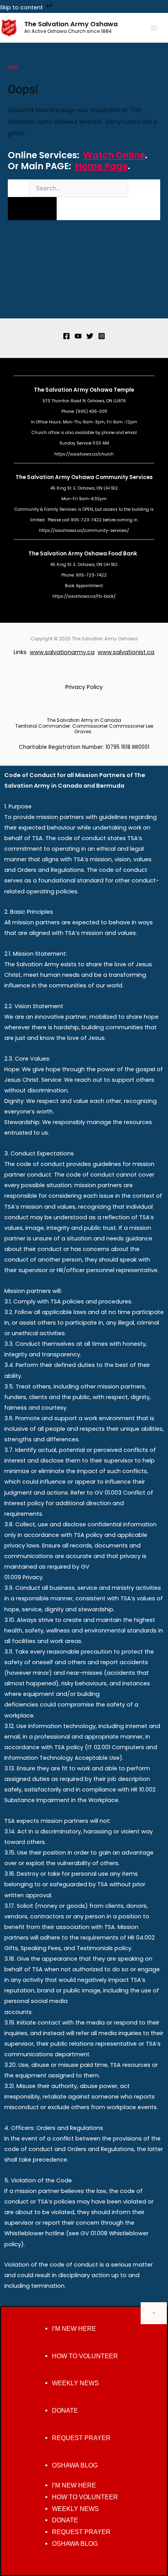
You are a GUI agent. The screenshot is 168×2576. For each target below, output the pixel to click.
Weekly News (75, 2383)
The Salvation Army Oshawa (71, 24)
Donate (65, 2411)
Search (18, 188)
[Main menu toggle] (154, 28)
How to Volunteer (85, 2356)
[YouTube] (78, 336)
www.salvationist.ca (126, 652)
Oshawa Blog (75, 2465)
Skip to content (22, 7)
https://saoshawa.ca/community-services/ (84, 531)
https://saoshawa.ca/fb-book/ (84, 596)
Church (39, 433)
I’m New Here (74, 2329)
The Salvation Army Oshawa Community (72, 477)
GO (32, 208)
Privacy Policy (84, 687)
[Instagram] (102, 336)
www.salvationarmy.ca (62, 652)
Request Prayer (81, 2438)
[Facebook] (66, 336)
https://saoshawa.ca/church (84, 454)
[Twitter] (90, 336)
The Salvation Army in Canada (84, 720)
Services (141, 477)
